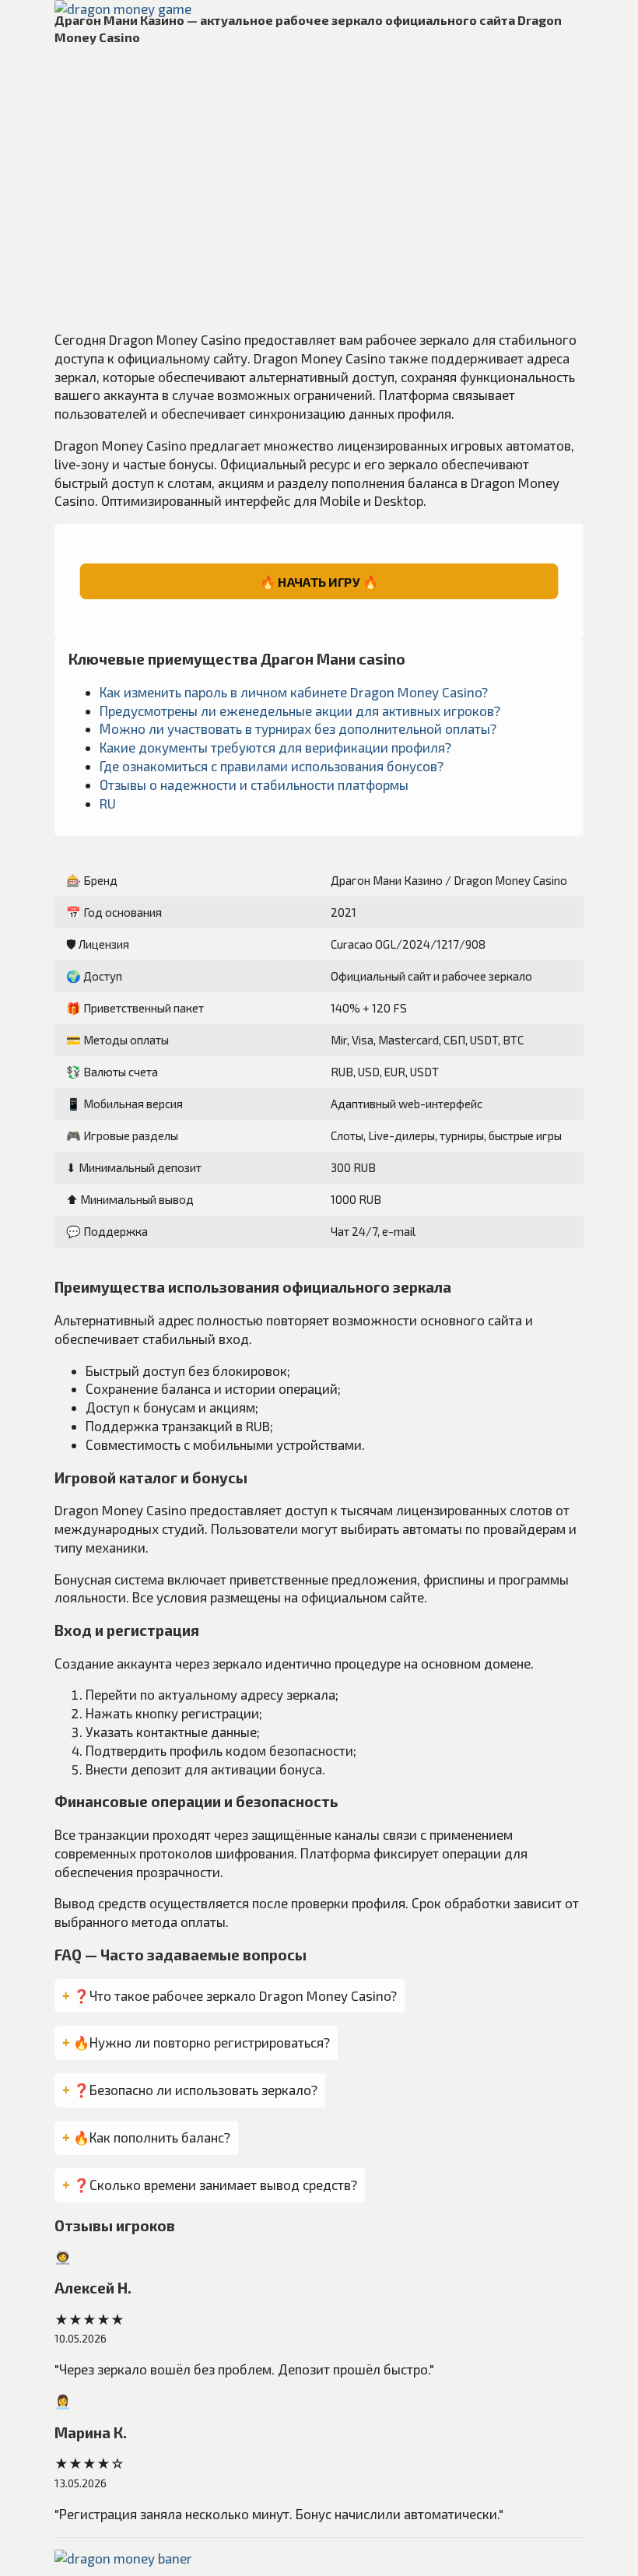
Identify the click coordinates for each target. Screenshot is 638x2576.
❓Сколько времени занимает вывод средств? (215, 2185)
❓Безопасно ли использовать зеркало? (195, 2090)
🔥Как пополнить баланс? (152, 2137)
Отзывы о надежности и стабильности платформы (254, 784)
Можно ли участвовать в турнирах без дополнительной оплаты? (298, 728)
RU (108, 803)
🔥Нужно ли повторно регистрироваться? (202, 2042)
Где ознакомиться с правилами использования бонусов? (272, 766)
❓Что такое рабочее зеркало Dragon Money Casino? (235, 1995)
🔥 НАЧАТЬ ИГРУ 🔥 (319, 582)
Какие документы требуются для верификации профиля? (275, 747)
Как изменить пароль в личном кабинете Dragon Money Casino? (294, 692)
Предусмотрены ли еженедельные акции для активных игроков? (300, 711)
